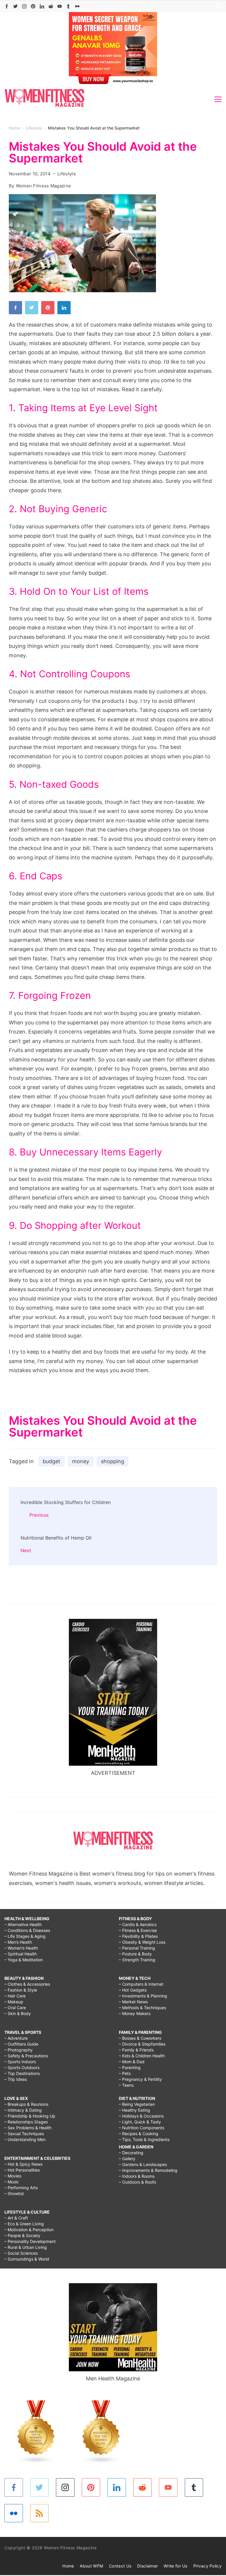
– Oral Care (15, 2008)
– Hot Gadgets (133, 1990)
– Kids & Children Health (142, 2056)
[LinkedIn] (42, 6)
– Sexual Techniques (24, 2134)
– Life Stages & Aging (25, 1936)
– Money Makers (135, 2013)
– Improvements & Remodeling (148, 2170)
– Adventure (16, 2038)
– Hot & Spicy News (23, 2164)
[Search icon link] (217, 6)
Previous (39, 1515)
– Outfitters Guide (21, 2044)
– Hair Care (15, 1996)
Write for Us (176, 2566)
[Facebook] (7, 6)
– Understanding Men (25, 2139)
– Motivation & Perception (29, 2230)
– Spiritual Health (21, 1954)
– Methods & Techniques (142, 2008)
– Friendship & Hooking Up (30, 2116)
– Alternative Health (23, 1924)
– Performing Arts (21, 2188)
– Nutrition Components (142, 2128)
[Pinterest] (33, 6)
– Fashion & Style (21, 1990)
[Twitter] (15, 6)
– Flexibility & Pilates (138, 1936)
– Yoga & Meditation (24, 1960)
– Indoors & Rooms (137, 2176)
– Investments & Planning (143, 1996)
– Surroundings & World (27, 2259)
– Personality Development (30, 2241)
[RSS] (40, 2513)
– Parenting (130, 2067)
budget (51, 1461)
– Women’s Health (21, 1948)
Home (68, 2566)
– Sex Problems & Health (28, 2128)
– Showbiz (14, 2193)
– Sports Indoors (20, 2062)
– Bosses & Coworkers (140, 2038)
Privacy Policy (207, 2566)
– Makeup (14, 2002)
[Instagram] (24, 6)
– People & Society (22, 2235)
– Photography (19, 2050)
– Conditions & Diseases (27, 1930)
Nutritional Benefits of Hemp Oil (56, 1538)
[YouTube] (60, 6)
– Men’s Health (18, 1942)
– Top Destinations (22, 2073)
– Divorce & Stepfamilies (142, 2044)
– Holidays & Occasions (141, 2116)
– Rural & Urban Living (26, 2247)
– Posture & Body (135, 1954)
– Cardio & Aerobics (138, 1924)
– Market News (133, 2002)
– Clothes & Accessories (27, 1984)
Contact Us (120, 2566)
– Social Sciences (21, 2253)
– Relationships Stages (26, 2122)
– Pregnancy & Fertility (140, 2079)
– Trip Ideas (16, 2079)
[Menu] (218, 99)
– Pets (125, 2073)
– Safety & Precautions (26, 2056)
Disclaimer (147, 2566)
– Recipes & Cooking (139, 2134)
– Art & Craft (16, 2218)
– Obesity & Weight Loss (142, 1942)
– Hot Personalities (22, 2170)
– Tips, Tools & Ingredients (144, 2139)
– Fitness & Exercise (138, 1930)
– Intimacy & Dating (23, 2110)
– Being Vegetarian (137, 2104)
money (81, 1461)
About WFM (91, 2566)
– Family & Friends (136, 2050)
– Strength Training (137, 1960)
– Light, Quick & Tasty (140, 2122)
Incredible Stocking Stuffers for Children (66, 1502)
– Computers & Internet (141, 1984)
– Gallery (127, 2159)
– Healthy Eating (134, 2110)
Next (26, 1550)
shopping (113, 1461)
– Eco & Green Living (24, 2224)
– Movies (13, 2176)
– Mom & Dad (132, 2062)
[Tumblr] (68, 6)
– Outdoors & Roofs (137, 2182)
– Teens (126, 2085)
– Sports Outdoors (22, 2067)
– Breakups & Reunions (26, 2104)
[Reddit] (51, 6)
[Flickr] (77, 6)
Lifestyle (67, 174)
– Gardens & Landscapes (143, 2164)
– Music (12, 2182)
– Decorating (131, 2153)
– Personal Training (137, 1948)
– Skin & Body (18, 2013)
